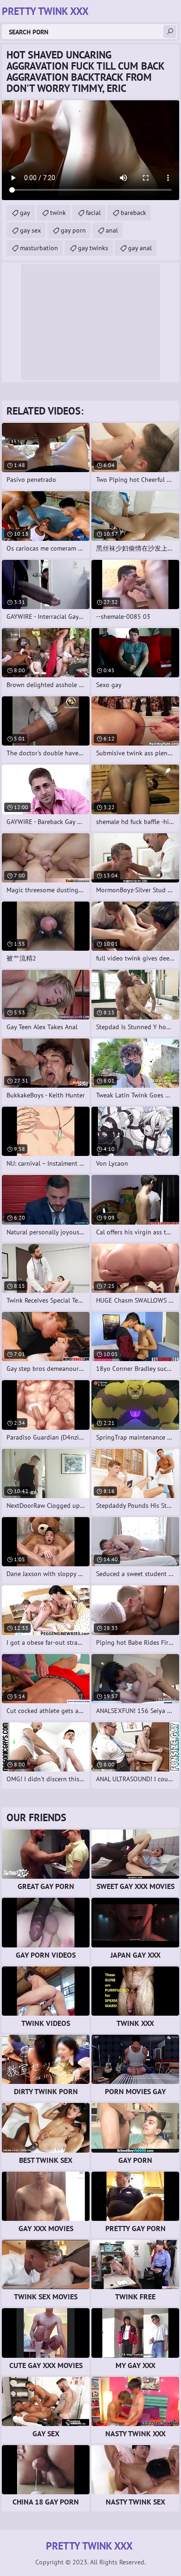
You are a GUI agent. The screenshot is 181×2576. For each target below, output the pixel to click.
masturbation (39, 248)
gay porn (73, 230)
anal (112, 230)
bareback (133, 213)
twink (58, 213)
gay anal (140, 248)
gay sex (30, 230)
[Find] (170, 32)
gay (25, 213)
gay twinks (93, 248)
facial (93, 213)
